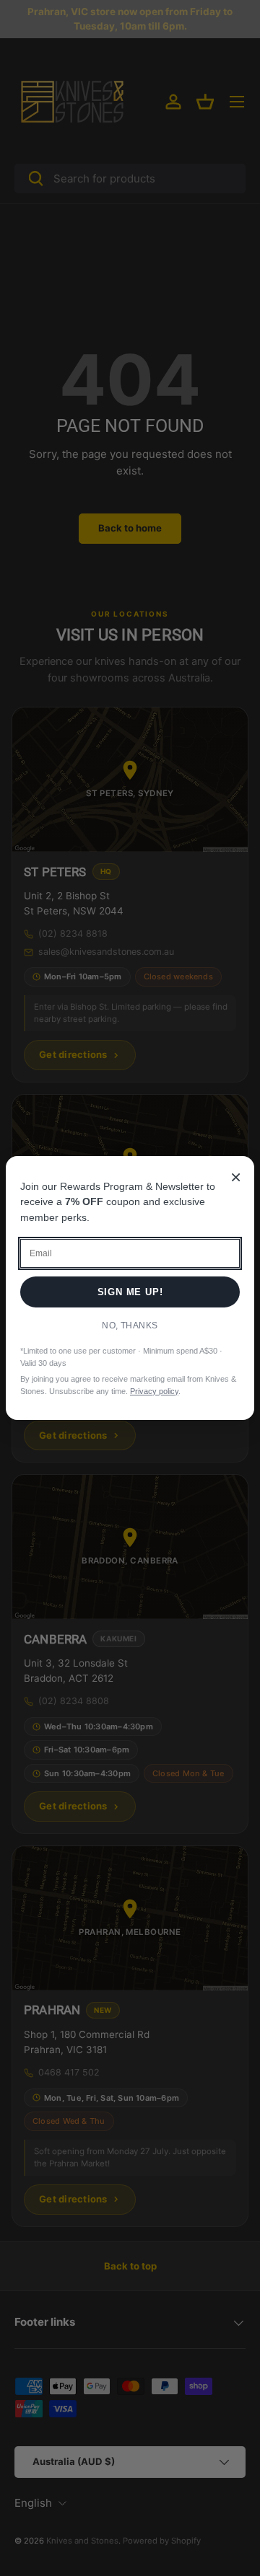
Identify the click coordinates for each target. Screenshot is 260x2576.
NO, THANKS (130, 1326)
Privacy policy (154, 1391)
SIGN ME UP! (130, 1292)
